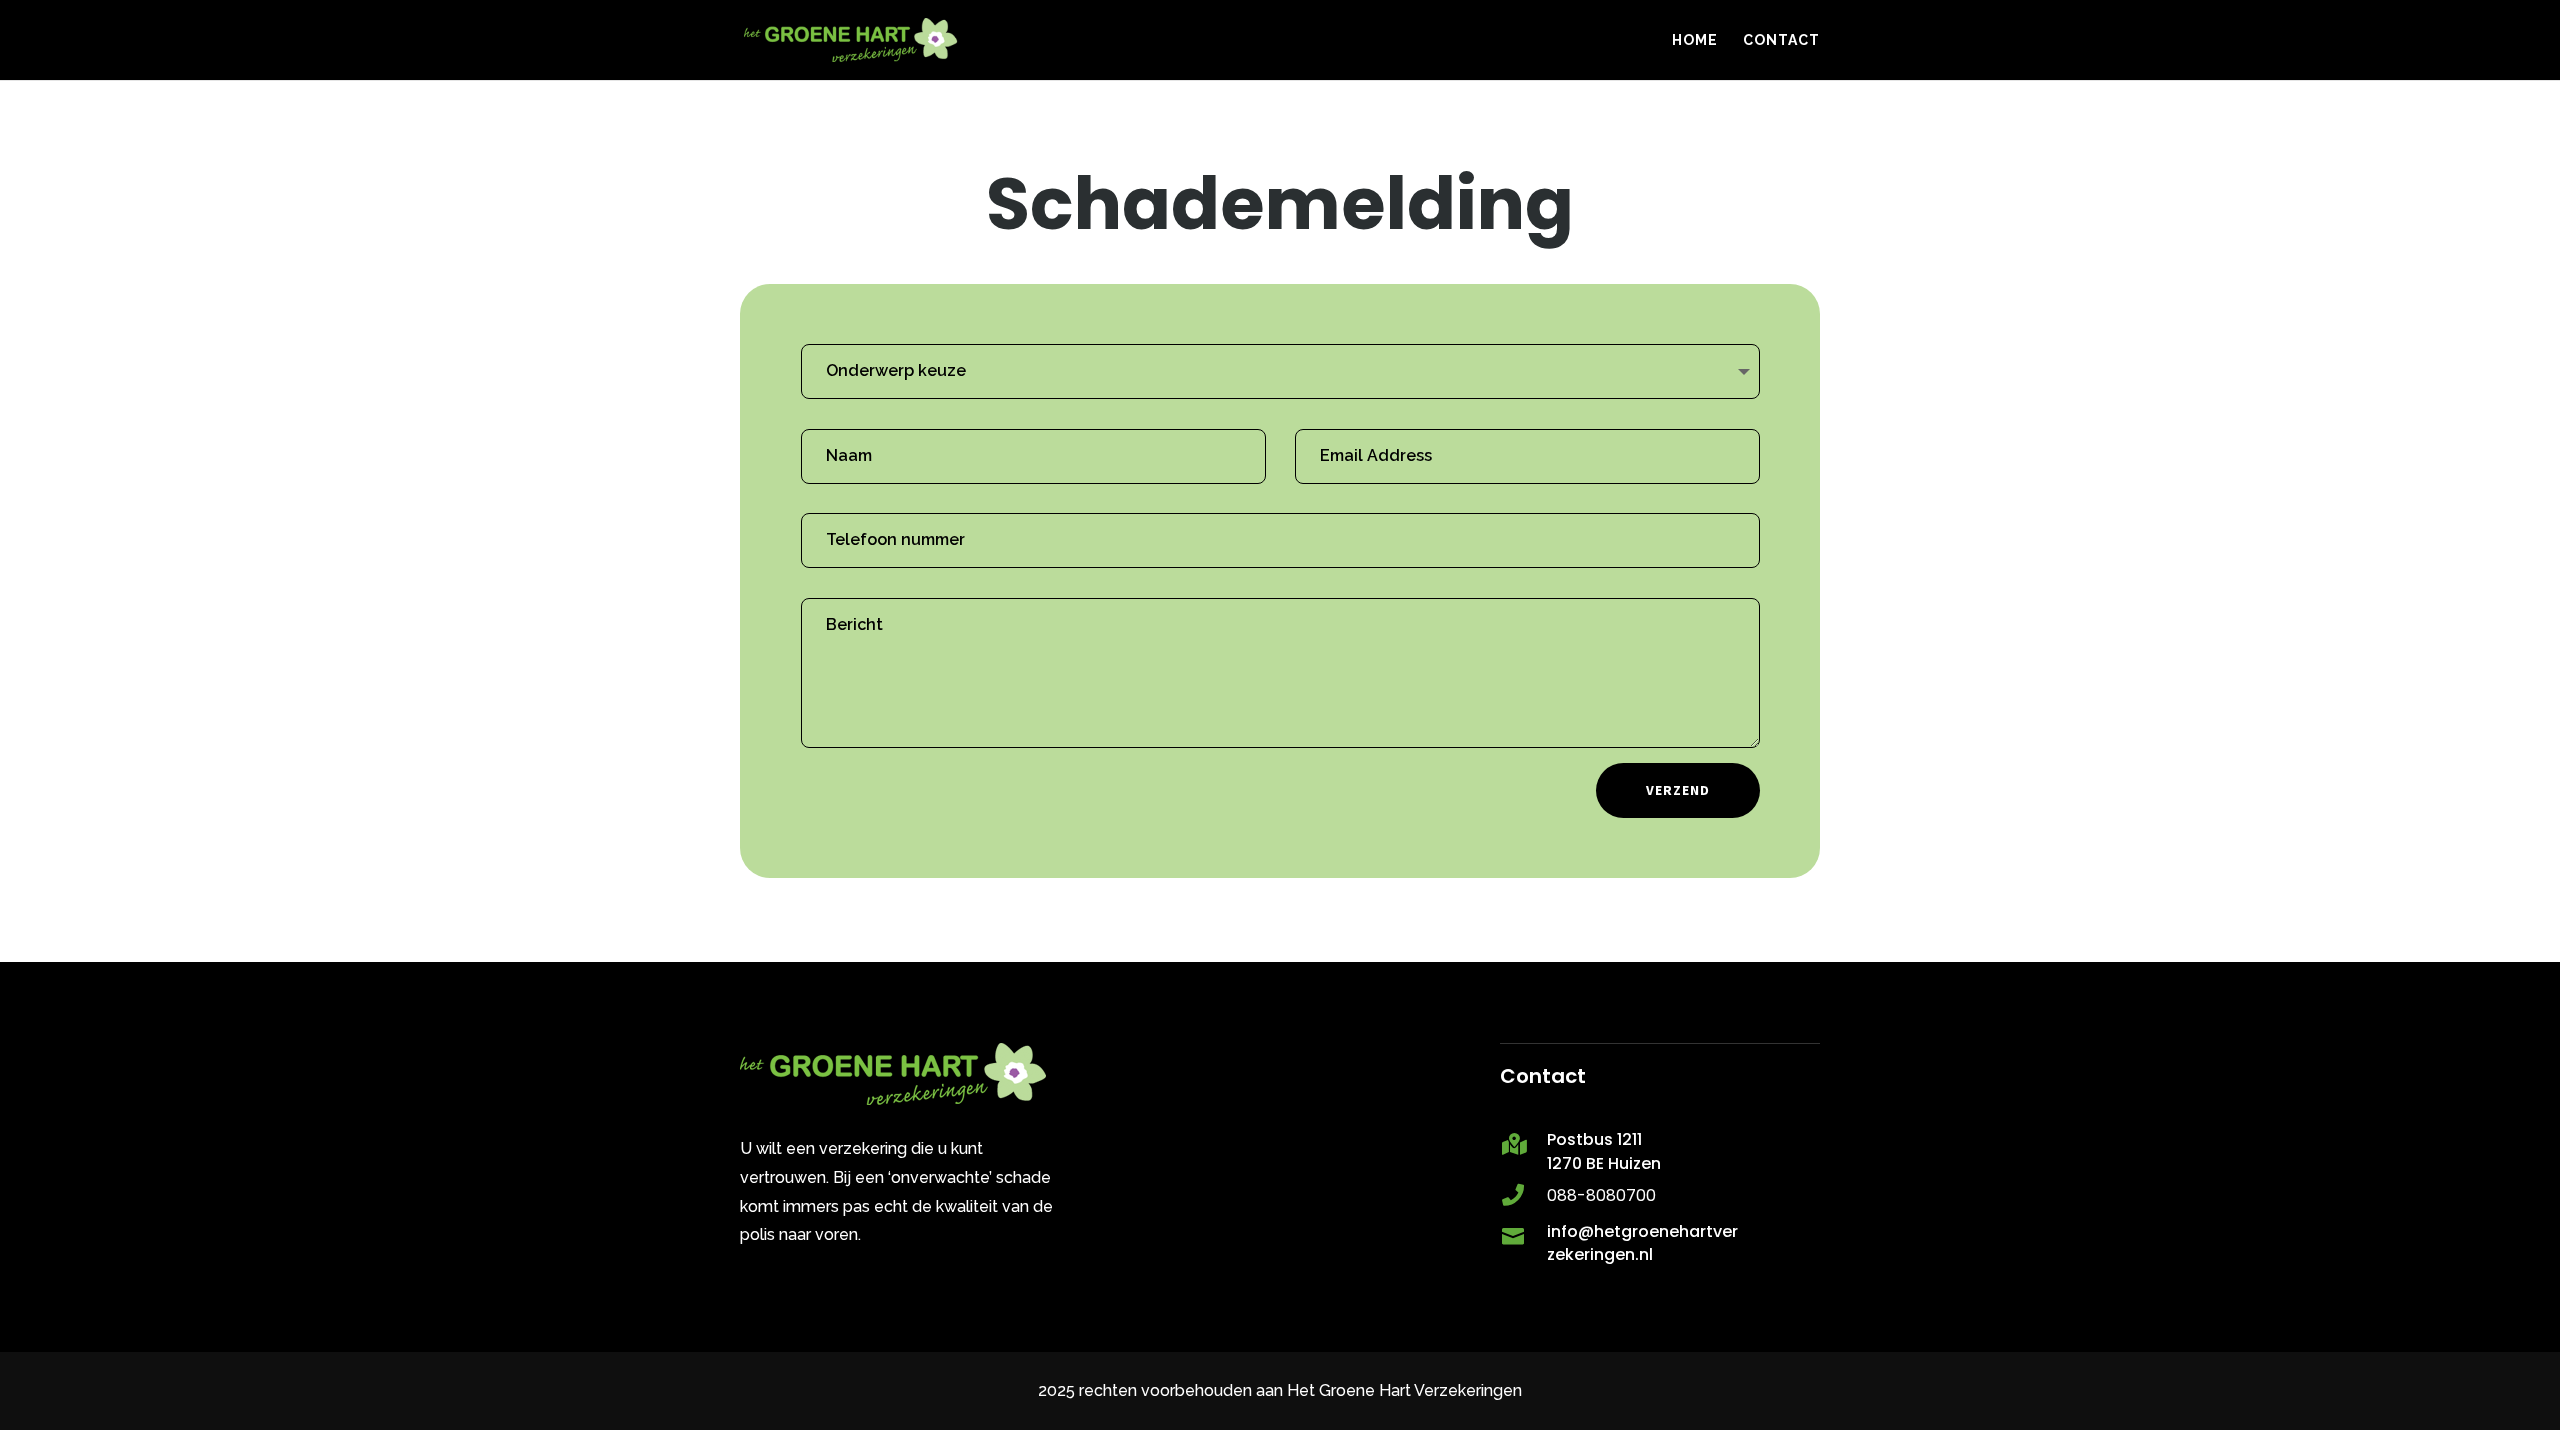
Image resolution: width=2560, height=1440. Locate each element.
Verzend (1678, 790)
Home (1695, 40)
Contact (1781, 40)
